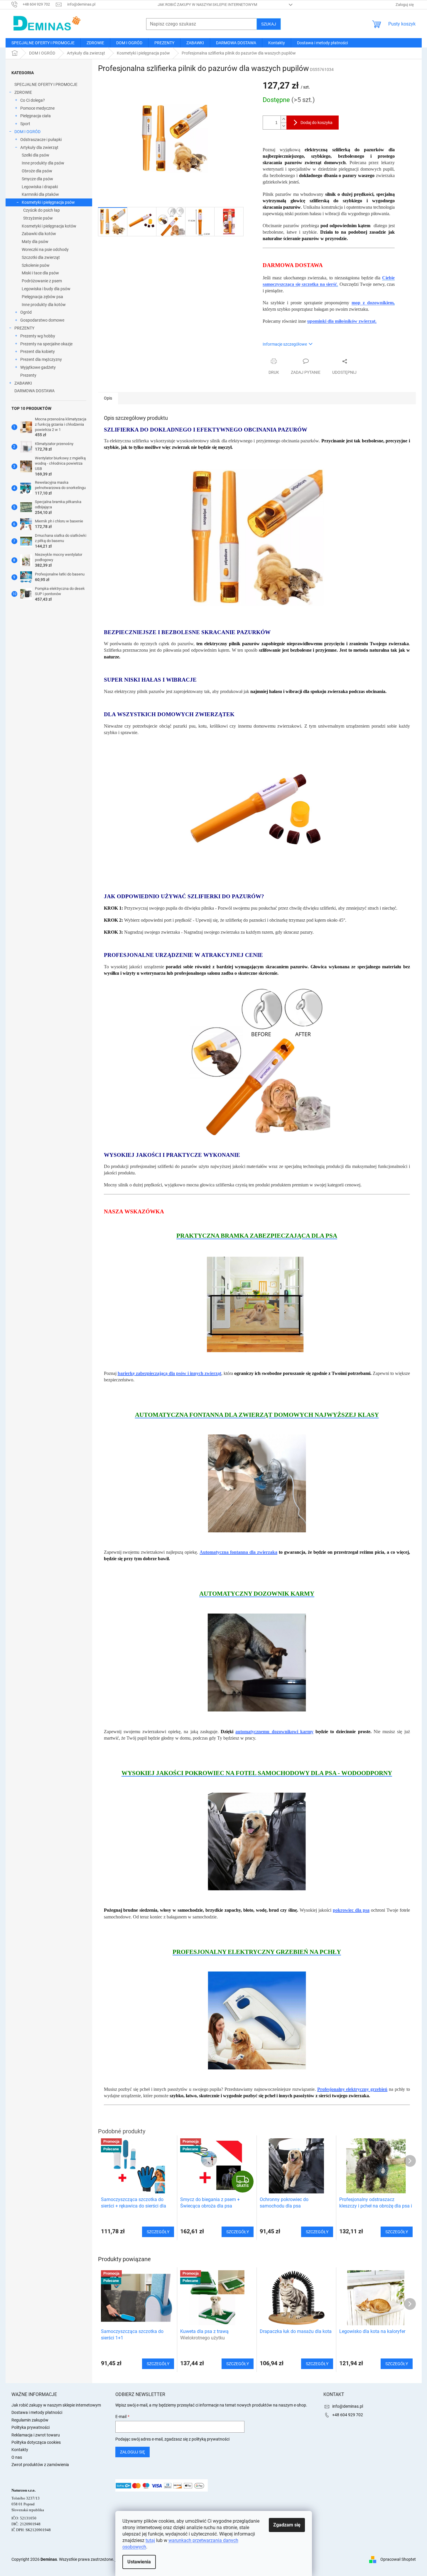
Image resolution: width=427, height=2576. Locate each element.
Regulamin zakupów (30, 2420)
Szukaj (269, 24)
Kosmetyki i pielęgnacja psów (48, 202)
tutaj (150, 2540)
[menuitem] (43, 43)
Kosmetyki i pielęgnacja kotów (49, 226)
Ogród (26, 312)
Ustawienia (139, 2562)
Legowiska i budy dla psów (46, 289)
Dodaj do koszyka (317, 123)
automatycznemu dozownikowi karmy (274, 1732)
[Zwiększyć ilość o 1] (283, 119)
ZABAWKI (23, 383)
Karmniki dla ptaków (40, 194)
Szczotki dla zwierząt (41, 257)
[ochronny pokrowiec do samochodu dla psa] (257, 1841)
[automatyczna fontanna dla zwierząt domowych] (257, 1483)
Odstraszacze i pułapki (41, 140)
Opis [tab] (108, 398)
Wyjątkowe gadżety (38, 367)
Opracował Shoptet (398, 2559)
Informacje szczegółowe (285, 344)
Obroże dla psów (37, 171)
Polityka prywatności (31, 2427)
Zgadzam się (287, 2525)
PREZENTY (24, 328)
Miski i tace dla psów (40, 273)
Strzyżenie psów (38, 218)
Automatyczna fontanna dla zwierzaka (238, 1552)
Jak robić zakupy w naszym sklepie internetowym (207, 5)
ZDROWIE (23, 92)
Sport (25, 124)
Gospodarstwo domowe (42, 320)
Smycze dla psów (37, 179)
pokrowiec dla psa (351, 1910)
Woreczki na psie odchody (45, 249)
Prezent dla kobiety (38, 351)
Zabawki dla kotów (39, 234)
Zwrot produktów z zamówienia (40, 2465)
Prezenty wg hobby (38, 336)
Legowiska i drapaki (40, 187)
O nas (17, 2457)
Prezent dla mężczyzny (41, 359)
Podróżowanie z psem (42, 281)
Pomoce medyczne (37, 108)
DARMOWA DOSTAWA (34, 391)
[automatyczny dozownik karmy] (257, 1662)
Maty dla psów (35, 242)
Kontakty (20, 2450)
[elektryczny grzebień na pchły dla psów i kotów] (257, 2020)
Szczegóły (158, 2364)
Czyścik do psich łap (42, 210)
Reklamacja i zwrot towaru (36, 2435)
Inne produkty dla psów (43, 163)
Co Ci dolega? (33, 100)
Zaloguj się (133, 2452)
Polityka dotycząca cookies (36, 2442)
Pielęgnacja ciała (36, 116)
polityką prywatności (211, 2439)
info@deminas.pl (348, 2406)
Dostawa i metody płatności (37, 2412)
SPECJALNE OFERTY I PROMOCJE (46, 84)
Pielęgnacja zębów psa (42, 297)
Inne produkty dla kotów (44, 305)
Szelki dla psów (36, 155)
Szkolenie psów (36, 265)
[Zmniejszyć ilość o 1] (283, 126)
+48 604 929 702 (348, 2415)
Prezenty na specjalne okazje (46, 344)
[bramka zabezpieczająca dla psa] (257, 1304)
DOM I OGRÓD (27, 132)
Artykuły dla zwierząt (39, 147)
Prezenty (28, 375)
